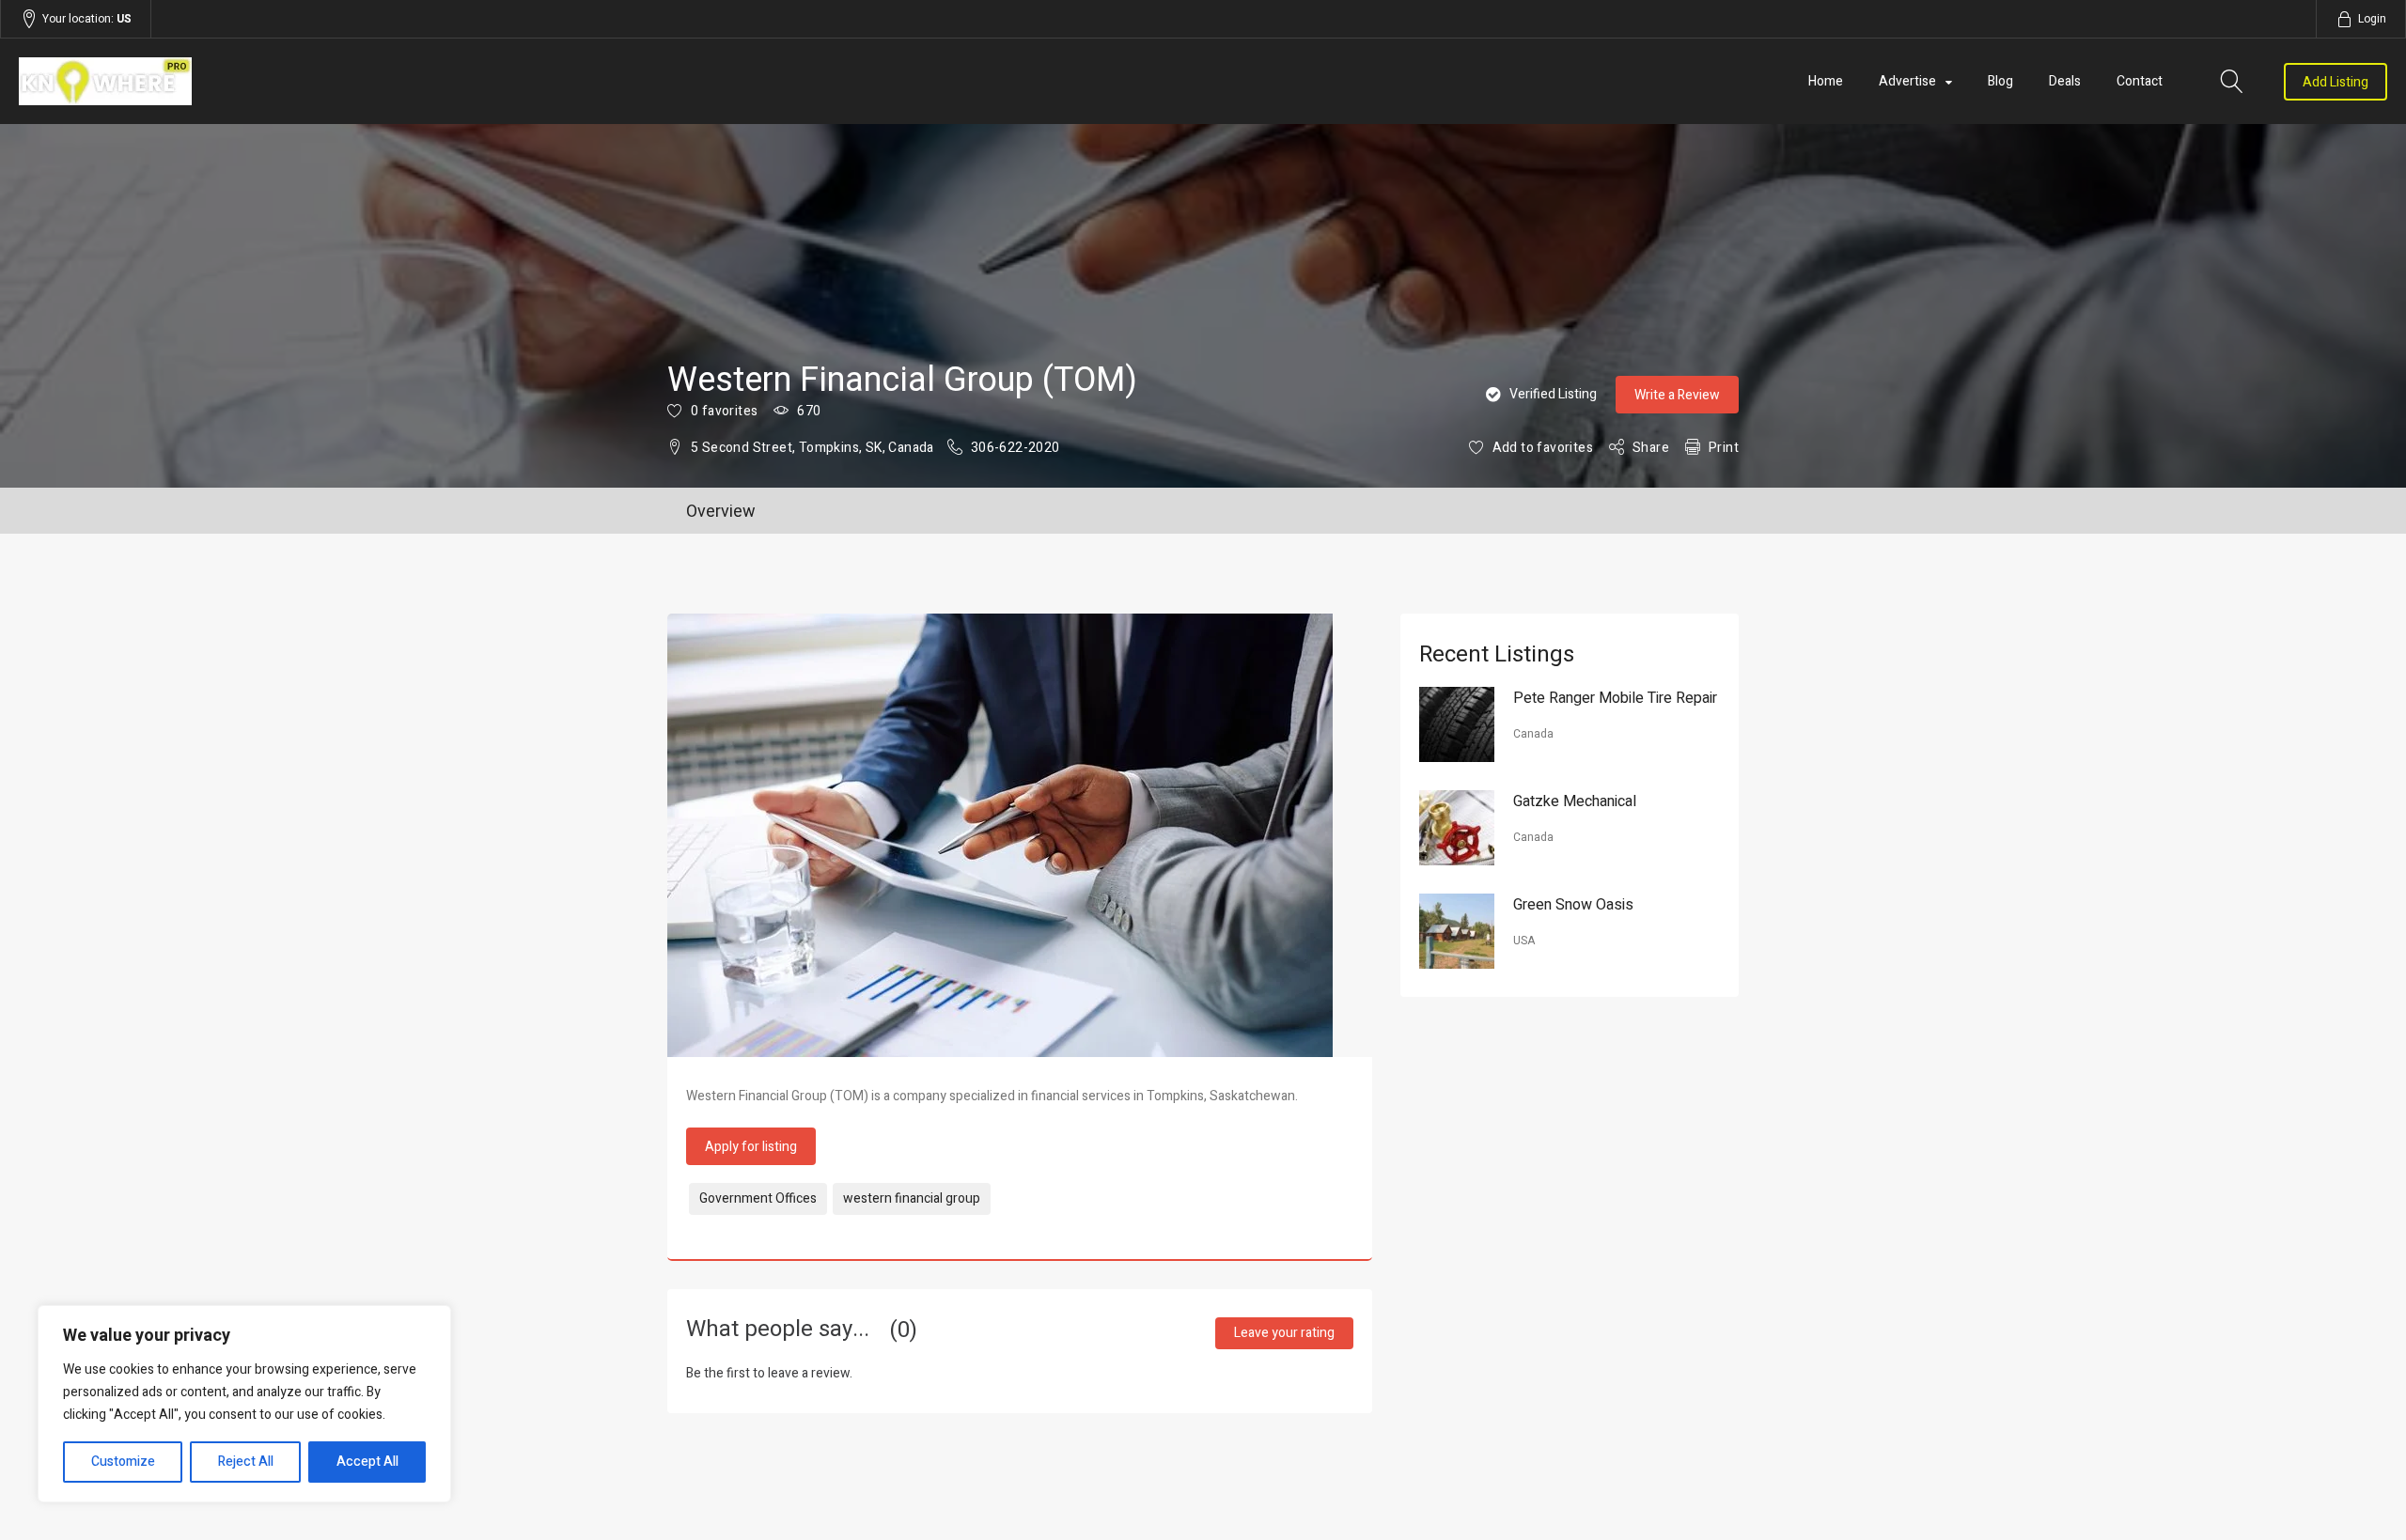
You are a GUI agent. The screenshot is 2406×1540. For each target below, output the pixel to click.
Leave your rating (1284, 1333)
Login (2372, 19)
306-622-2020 (1016, 448)
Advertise (1907, 81)
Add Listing (2336, 82)
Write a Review (1677, 395)
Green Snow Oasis (1573, 905)
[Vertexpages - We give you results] (374, 81)
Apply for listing (751, 1147)
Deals (2065, 81)
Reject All (246, 1462)
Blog (2000, 81)
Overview (721, 512)
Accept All (367, 1462)
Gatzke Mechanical (1575, 801)
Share (1651, 448)
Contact (2140, 81)
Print (1724, 448)
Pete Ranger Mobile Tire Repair (1615, 698)
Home (1826, 81)
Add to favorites (1543, 448)
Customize (123, 1462)
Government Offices (758, 1198)
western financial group (912, 1198)
